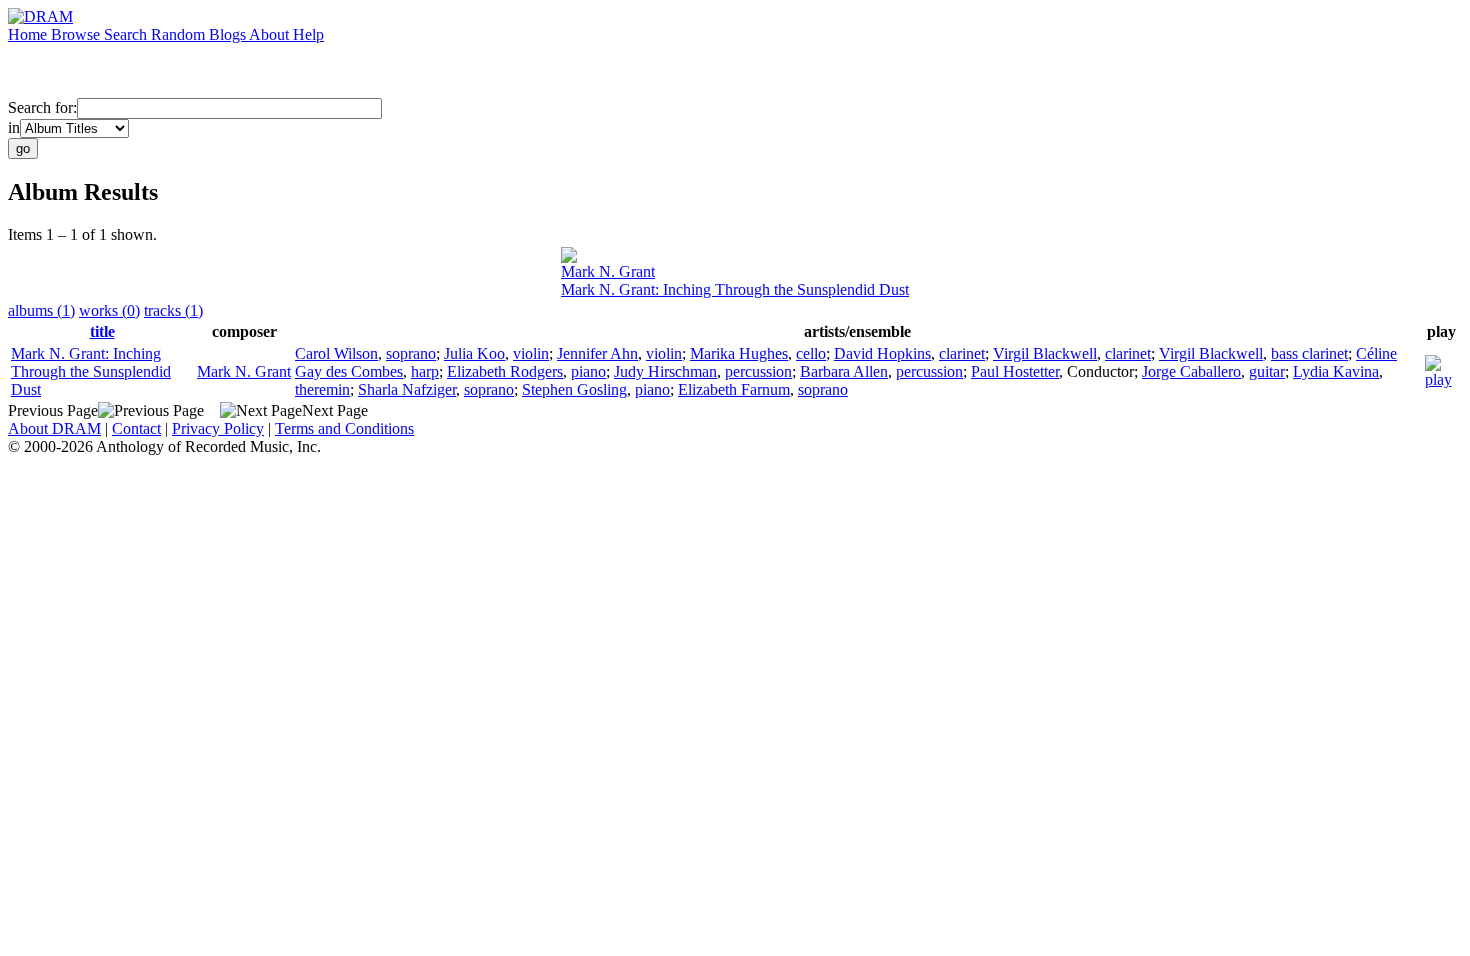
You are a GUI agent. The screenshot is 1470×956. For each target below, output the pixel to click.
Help (308, 34)
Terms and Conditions (344, 428)
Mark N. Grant (608, 271)
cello (811, 353)
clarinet (962, 353)
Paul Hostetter (1015, 371)
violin (531, 353)
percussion (758, 371)
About (271, 34)
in (14, 127)
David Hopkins (882, 353)
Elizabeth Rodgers (505, 371)
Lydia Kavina (1336, 371)
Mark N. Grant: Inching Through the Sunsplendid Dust (735, 289)
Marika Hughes (739, 353)
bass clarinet (1309, 353)
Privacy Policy (218, 428)
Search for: (42, 107)
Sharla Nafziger (407, 389)
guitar (1267, 371)
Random (180, 34)
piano (588, 371)
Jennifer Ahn (597, 353)
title (102, 331)
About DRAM (54, 428)
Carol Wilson (336, 353)
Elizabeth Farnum (734, 389)
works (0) (109, 310)
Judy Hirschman (665, 371)
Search (127, 34)
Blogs (229, 34)
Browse (77, 34)
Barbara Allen (844, 371)
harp (425, 371)
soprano (411, 353)
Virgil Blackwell (1045, 353)
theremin (322, 389)
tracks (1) (173, 310)
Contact (136, 428)
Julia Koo (474, 353)
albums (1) (41, 310)
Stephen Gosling (574, 389)
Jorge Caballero (1191, 371)
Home (29, 34)
